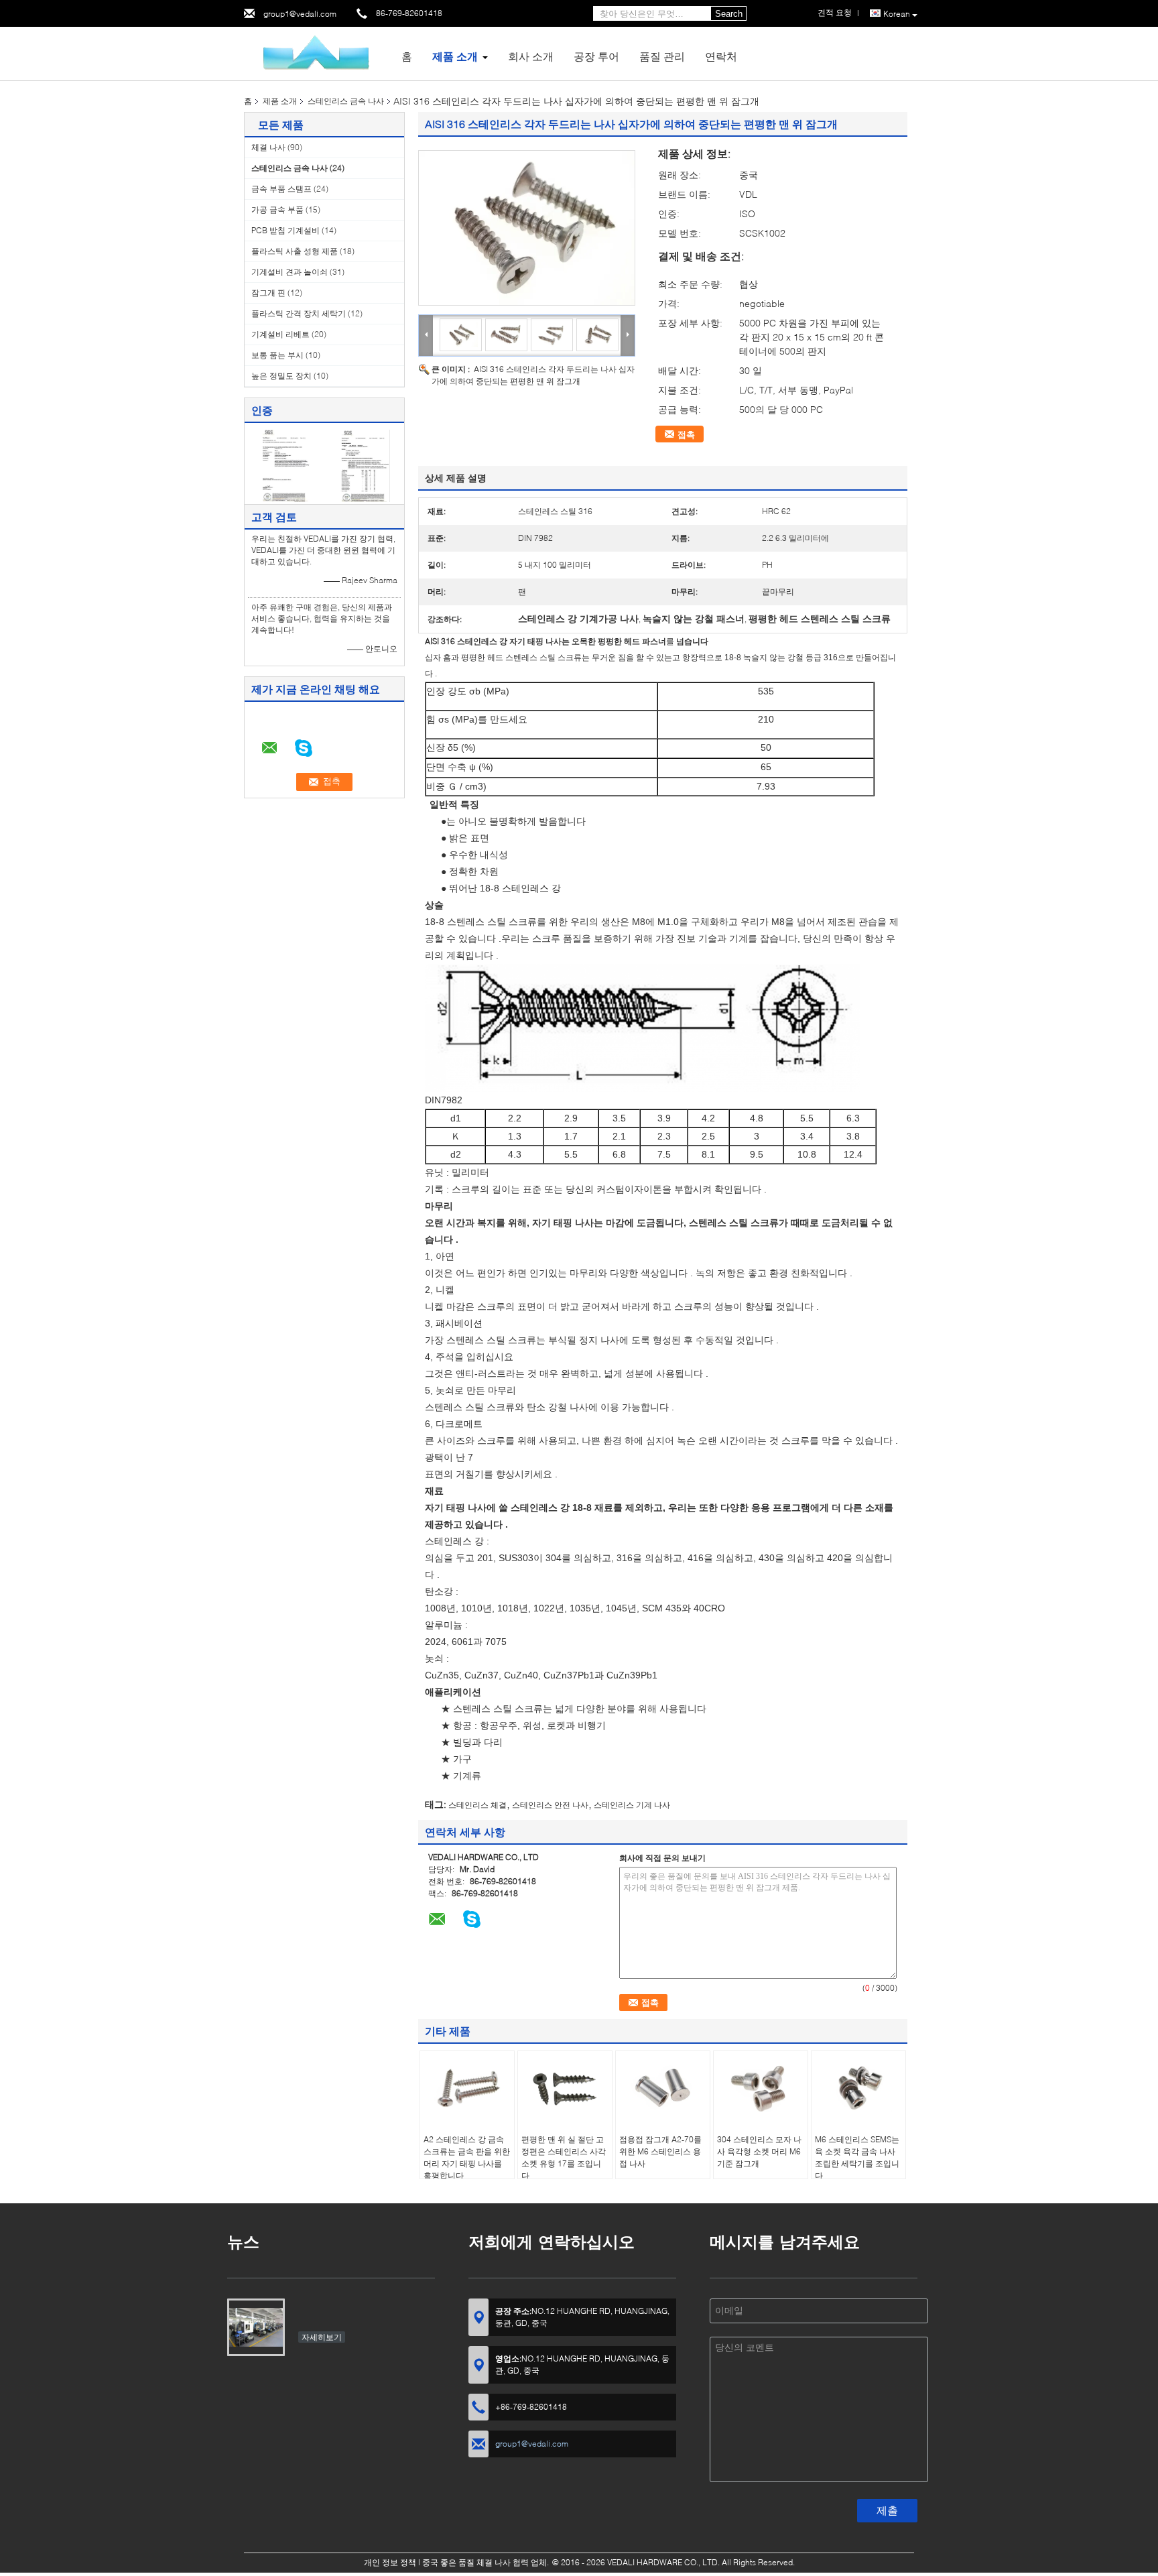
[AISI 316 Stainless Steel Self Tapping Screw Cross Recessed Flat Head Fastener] (527, 228)
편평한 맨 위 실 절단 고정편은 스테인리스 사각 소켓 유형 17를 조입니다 (564, 2157)
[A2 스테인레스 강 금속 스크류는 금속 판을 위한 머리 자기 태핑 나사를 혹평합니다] (467, 2088)
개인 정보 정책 (390, 2562)
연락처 (721, 56)
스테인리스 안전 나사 (550, 1805)
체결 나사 (268, 147)
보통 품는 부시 (277, 355)
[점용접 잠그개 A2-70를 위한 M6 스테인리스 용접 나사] (663, 2088)
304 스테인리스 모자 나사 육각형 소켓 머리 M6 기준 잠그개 (759, 2151)
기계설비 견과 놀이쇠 (289, 272)
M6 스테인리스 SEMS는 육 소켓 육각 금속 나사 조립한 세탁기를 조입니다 (857, 2157)
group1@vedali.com (300, 14)
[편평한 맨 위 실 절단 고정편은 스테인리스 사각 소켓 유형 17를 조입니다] (565, 2088)
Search (729, 14)
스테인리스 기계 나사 (632, 1805)
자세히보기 (322, 2337)
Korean (897, 14)
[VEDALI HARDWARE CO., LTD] (318, 53)
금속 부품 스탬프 (281, 189)
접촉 (686, 434)
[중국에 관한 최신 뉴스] (256, 2327)
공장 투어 (596, 56)
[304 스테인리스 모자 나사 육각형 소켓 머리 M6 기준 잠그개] (761, 2088)
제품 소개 (455, 56)
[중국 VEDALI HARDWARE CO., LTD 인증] (284, 465)
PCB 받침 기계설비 (285, 230)
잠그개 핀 (268, 293)
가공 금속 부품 (277, 209)
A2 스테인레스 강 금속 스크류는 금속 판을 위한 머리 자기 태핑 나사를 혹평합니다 (467, 2157)
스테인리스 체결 (477, 1805)
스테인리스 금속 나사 (346, 101)
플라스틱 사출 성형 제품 (295, 251)
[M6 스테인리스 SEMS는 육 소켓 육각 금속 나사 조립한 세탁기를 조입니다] (858, 2088)
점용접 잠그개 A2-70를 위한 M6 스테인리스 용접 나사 (660, 2151)
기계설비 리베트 (280, 334)
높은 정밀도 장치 (281, 376)
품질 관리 (662, 56)
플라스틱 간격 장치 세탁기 (299, 313)
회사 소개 (531, 56)
